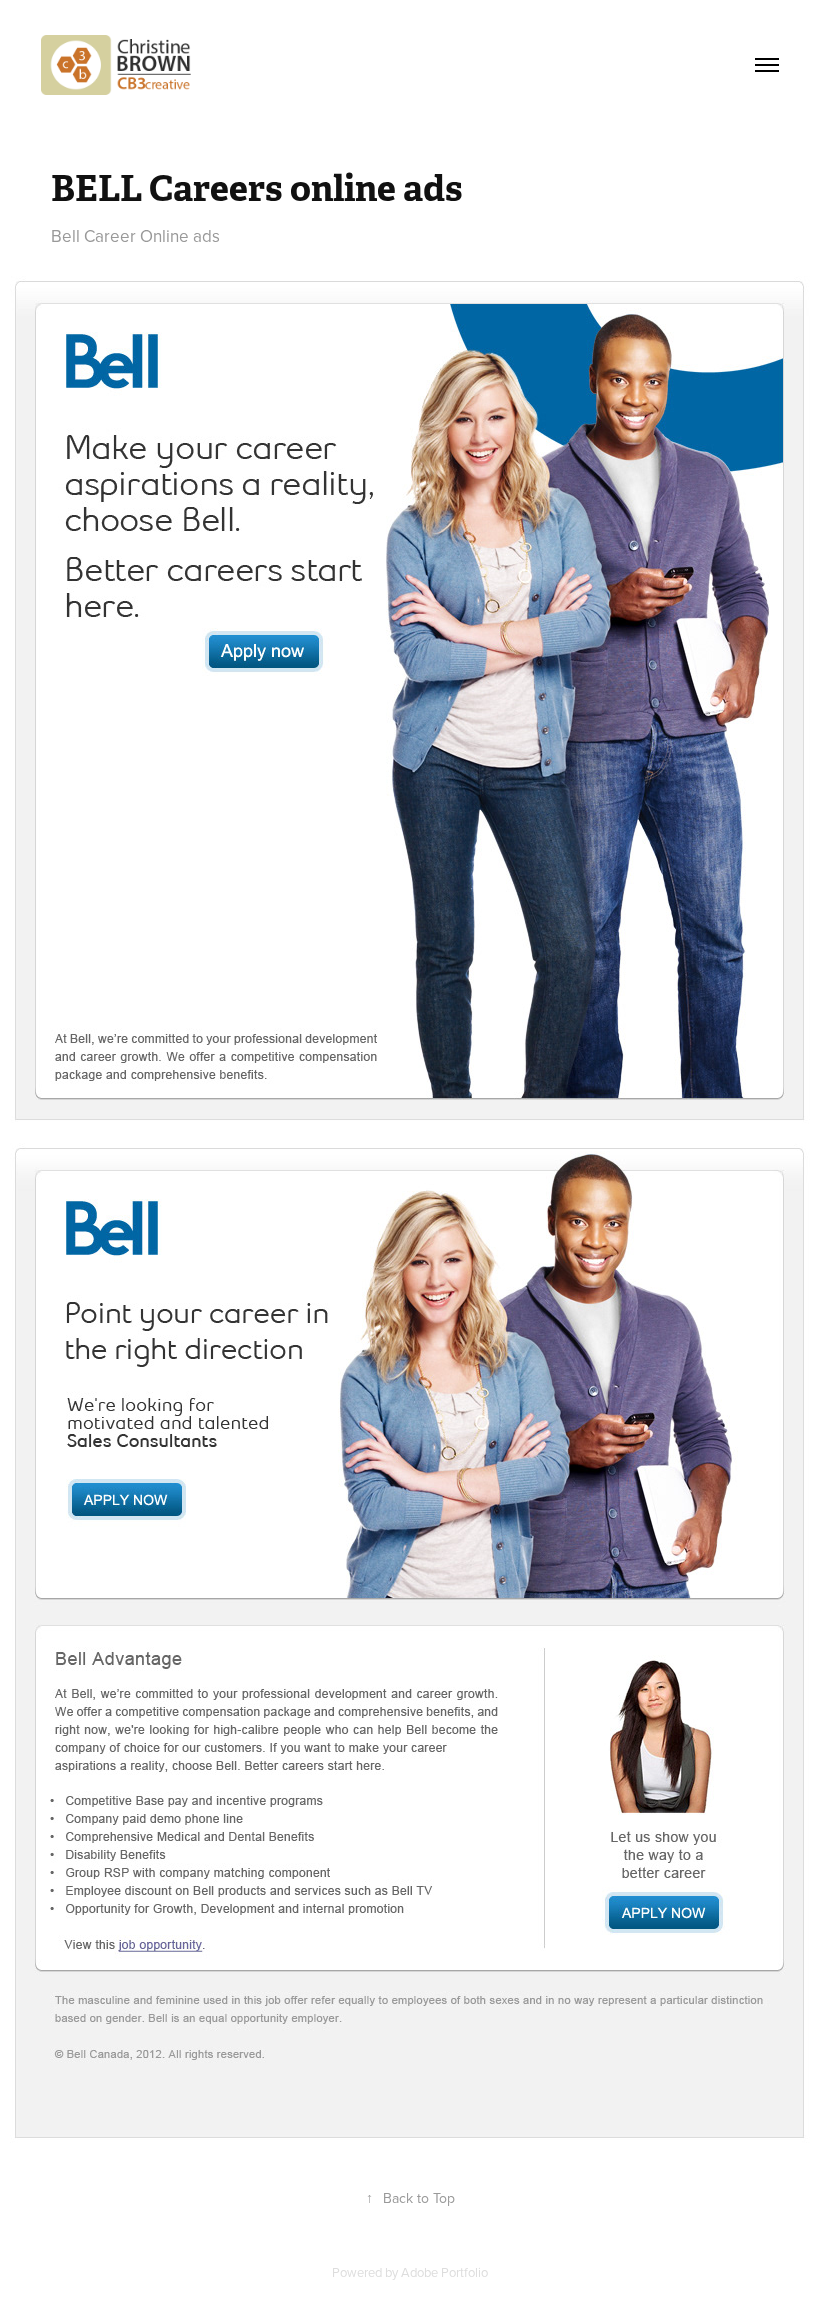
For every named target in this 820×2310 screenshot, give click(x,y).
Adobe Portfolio (444, 2272)
